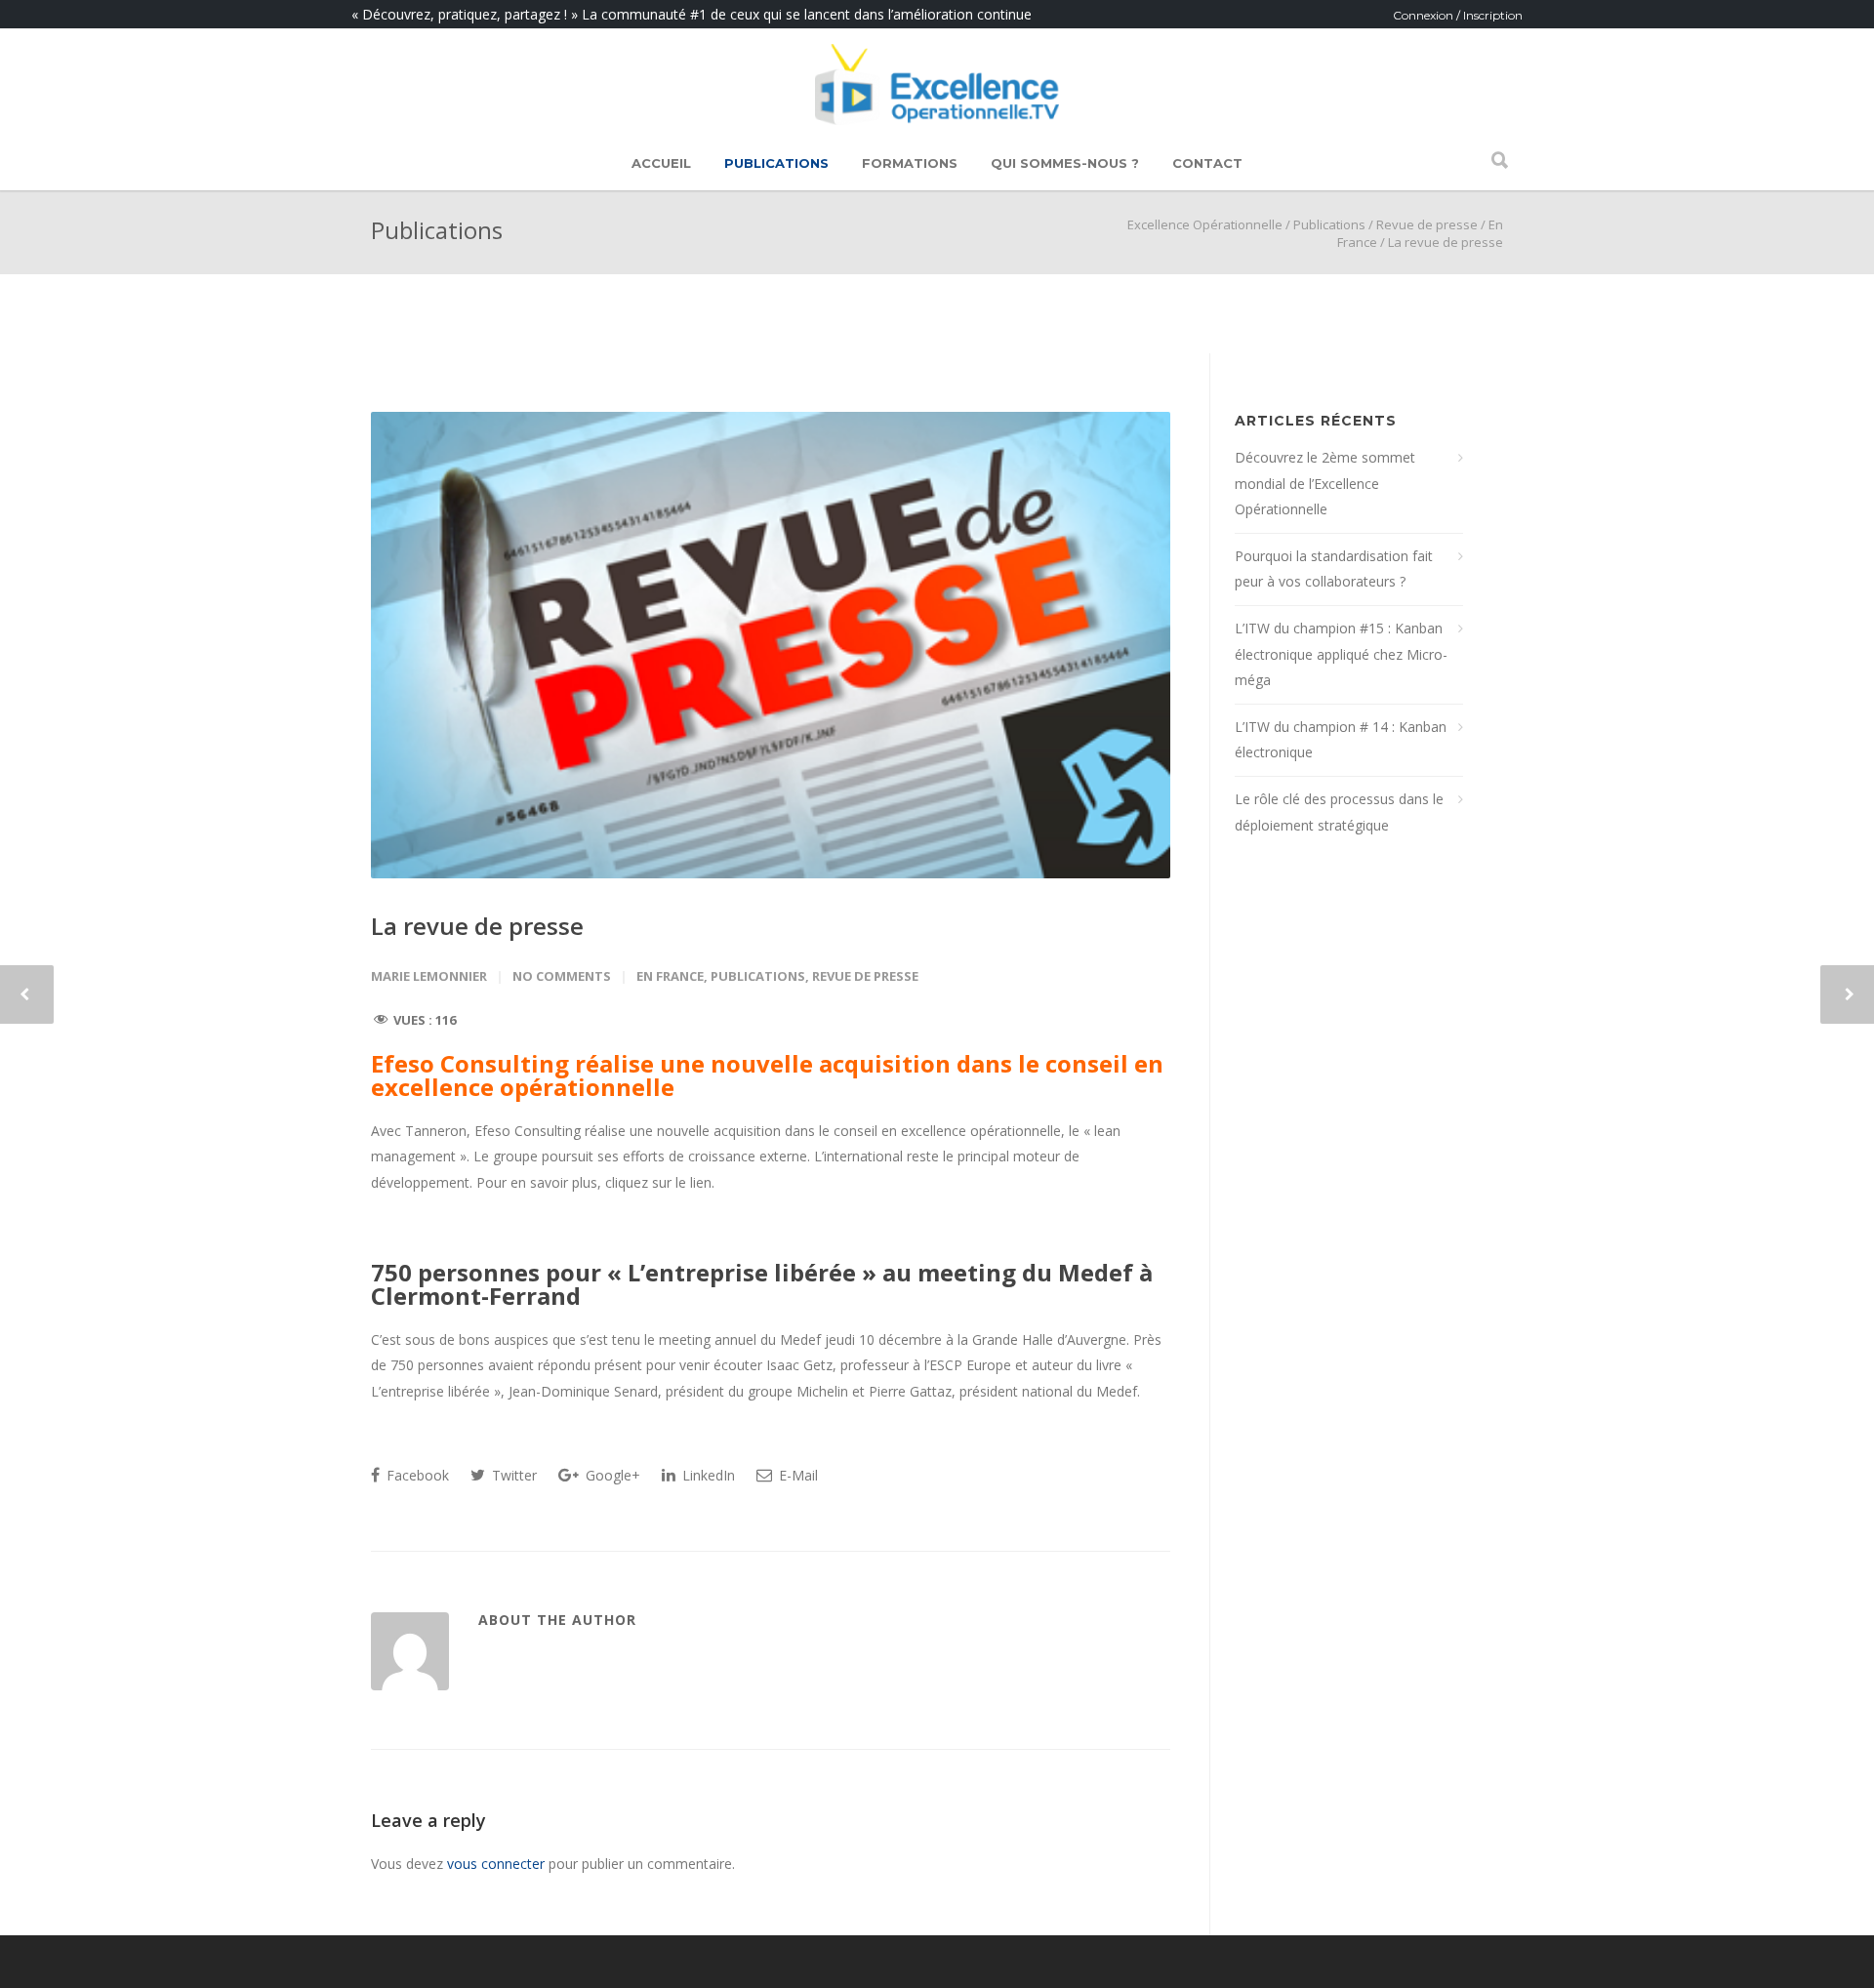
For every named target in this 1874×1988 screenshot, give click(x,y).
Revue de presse (1427, 224)
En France (670, 976)
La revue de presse (477, 926)
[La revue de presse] (771, 645)
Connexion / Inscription (1458, 15)
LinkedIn (707, 1475)
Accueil (661, 163)
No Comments (562, 976)
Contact (1207, 163)
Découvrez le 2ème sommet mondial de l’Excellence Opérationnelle (1325, 483)
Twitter (512, 1475)
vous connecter (496, 1864)
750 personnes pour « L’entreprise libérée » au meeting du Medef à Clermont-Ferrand (762, 1284)
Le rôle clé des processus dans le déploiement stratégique (1339, 812)
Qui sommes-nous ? (1065, 163)
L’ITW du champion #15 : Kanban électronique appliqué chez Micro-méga (1341, 654)
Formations (910, 163)
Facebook (416, 1475)
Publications (776, 163)
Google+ (611, 1475)
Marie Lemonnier (429, 976)
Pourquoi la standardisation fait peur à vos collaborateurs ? (1334, 569)
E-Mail (796, 1475)
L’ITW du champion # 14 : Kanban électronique (1341, 740)
